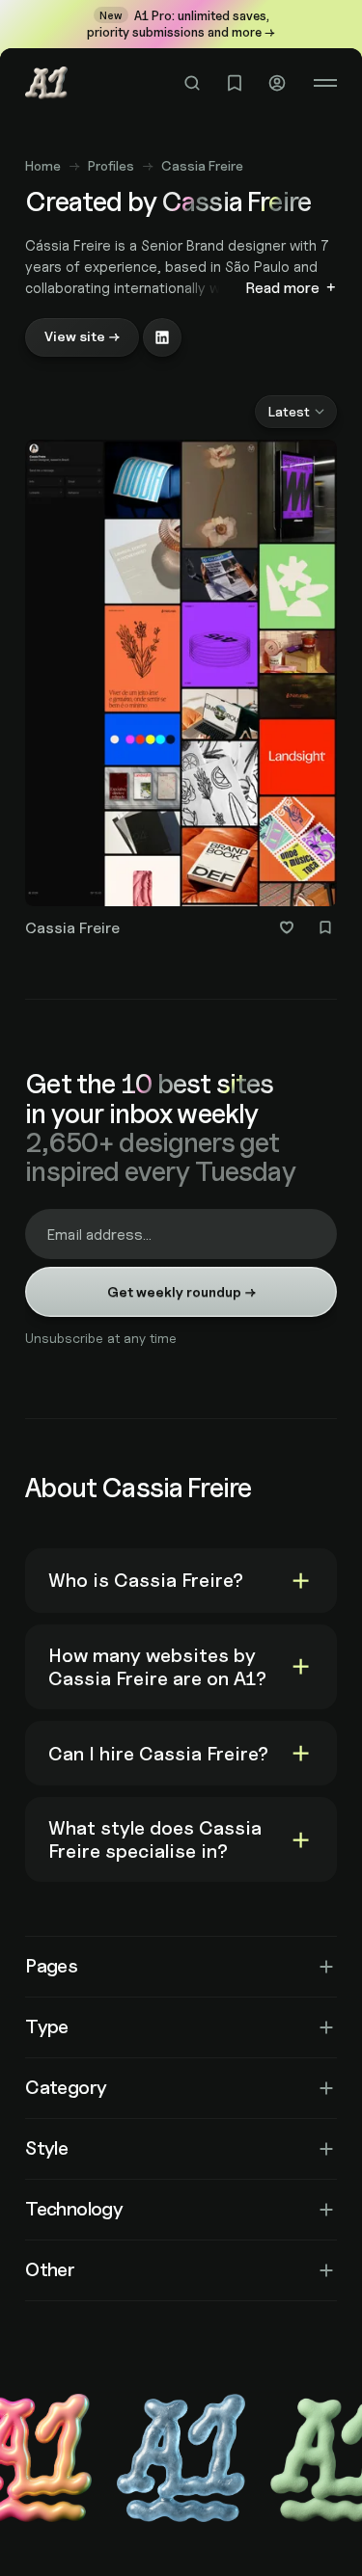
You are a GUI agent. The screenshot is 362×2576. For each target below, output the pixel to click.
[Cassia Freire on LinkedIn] (162, 337)
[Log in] (277, 83)
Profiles (111, 165)
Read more (282, 288)
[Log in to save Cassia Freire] (325, 927)
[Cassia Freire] (181, 693)
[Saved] (235, 83)
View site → (82, 336)
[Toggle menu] (325, 83)
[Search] (192, 83)
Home (43, 165)
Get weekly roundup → (181, 1291)
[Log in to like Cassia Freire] (287, 927)
